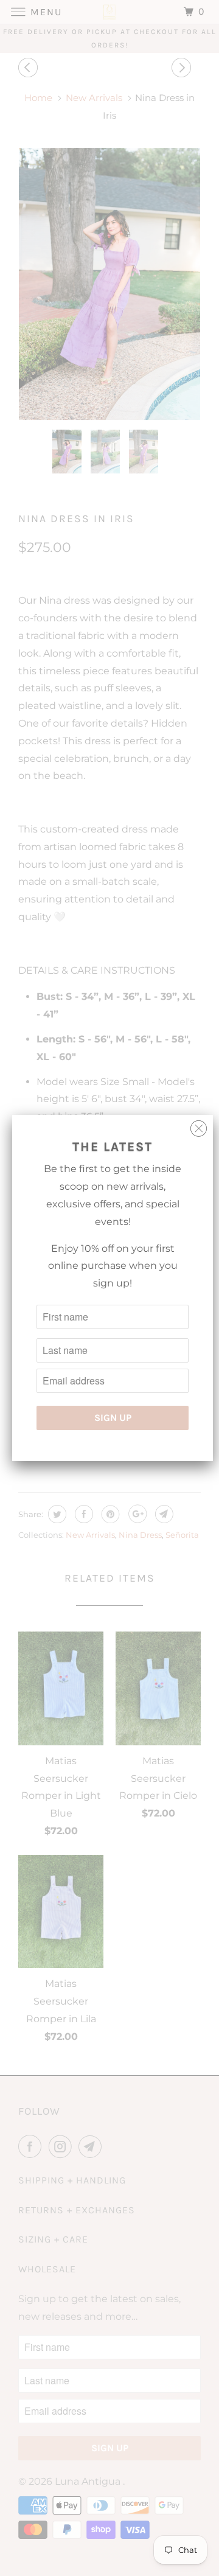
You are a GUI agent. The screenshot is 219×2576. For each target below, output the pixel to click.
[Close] (199, 1126)
